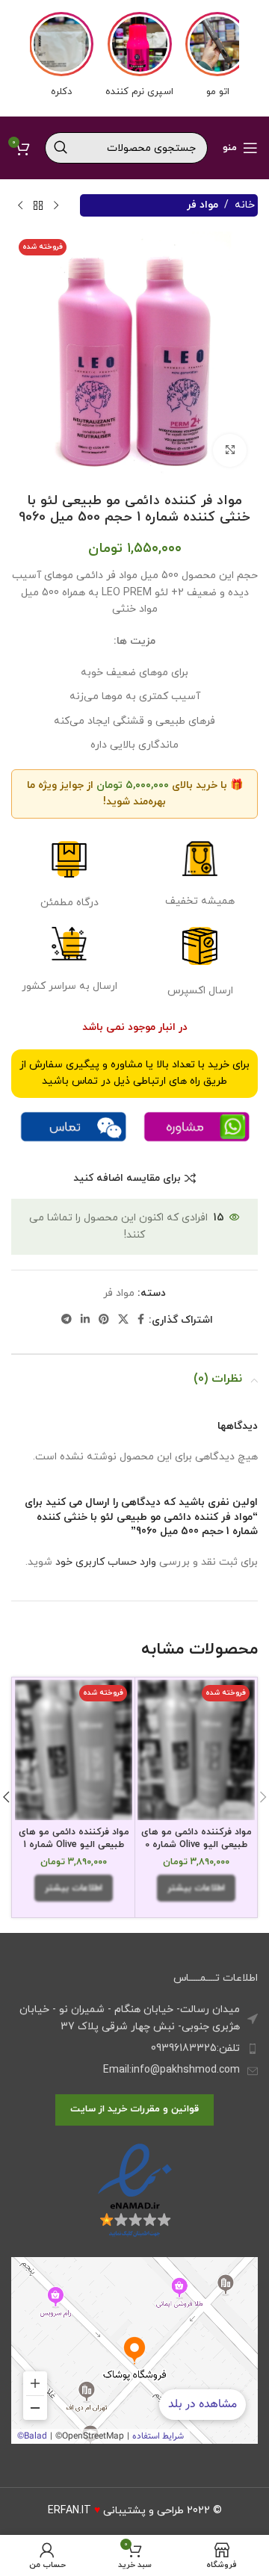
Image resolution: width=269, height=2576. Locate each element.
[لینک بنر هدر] (134, 58)
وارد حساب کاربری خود (106, 1562)
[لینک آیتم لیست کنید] (134, 2049)
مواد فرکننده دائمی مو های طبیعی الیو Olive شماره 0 (197, 1839)
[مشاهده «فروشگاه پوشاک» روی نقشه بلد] (134, 2350)
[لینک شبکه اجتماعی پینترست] (104, 1320)
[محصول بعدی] (20, 205)
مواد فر (202, 205)
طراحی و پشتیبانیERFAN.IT (116, 2511)
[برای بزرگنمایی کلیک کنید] (230, 451)
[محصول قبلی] (56, 205)
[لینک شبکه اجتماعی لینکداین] (85, 1320)
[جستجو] (61, 148)
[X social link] (123, 1320)
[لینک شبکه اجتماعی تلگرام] (67, 1320)
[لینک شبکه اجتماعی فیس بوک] (141, 1320)
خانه (245, 205)
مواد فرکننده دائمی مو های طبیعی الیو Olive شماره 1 (74, 1839)
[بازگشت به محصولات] (38, 205)
